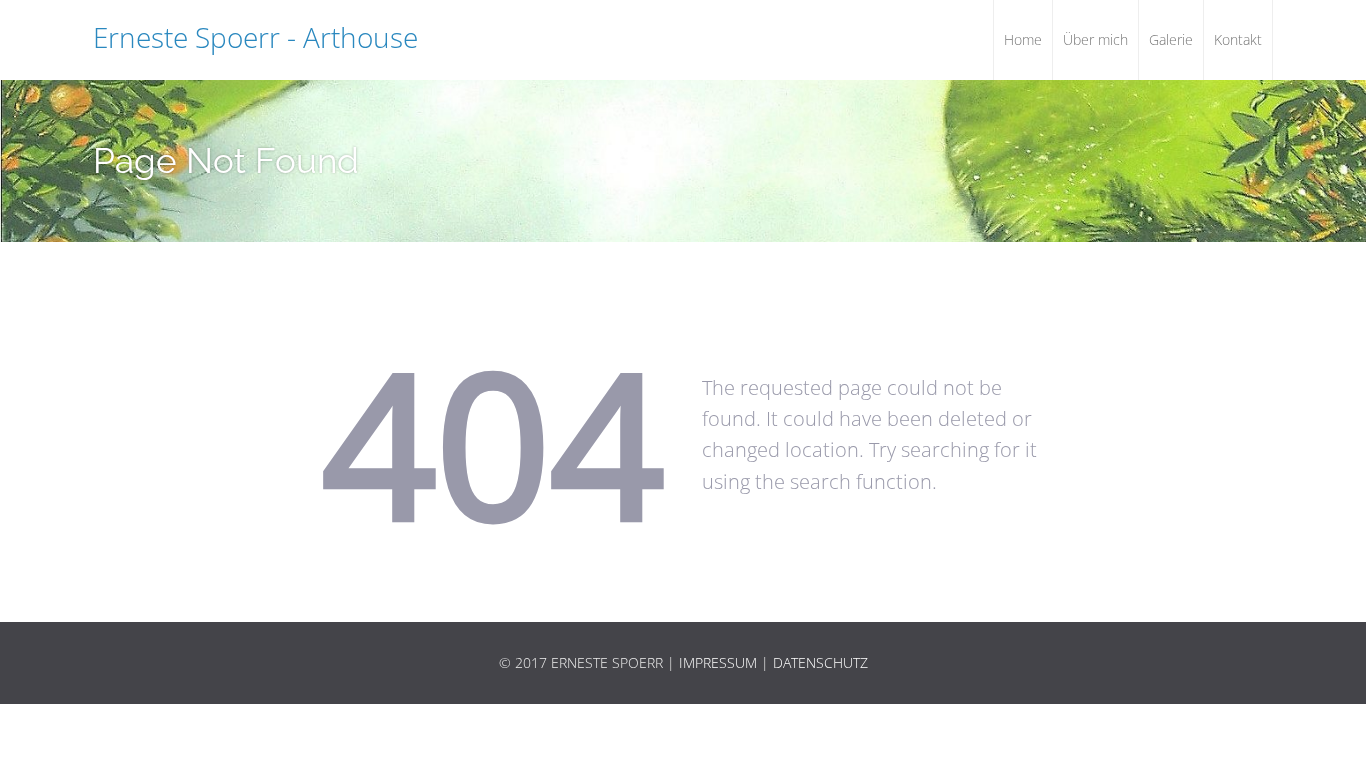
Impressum (718, 662)
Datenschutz (820, 662)
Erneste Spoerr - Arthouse (255, 37)
